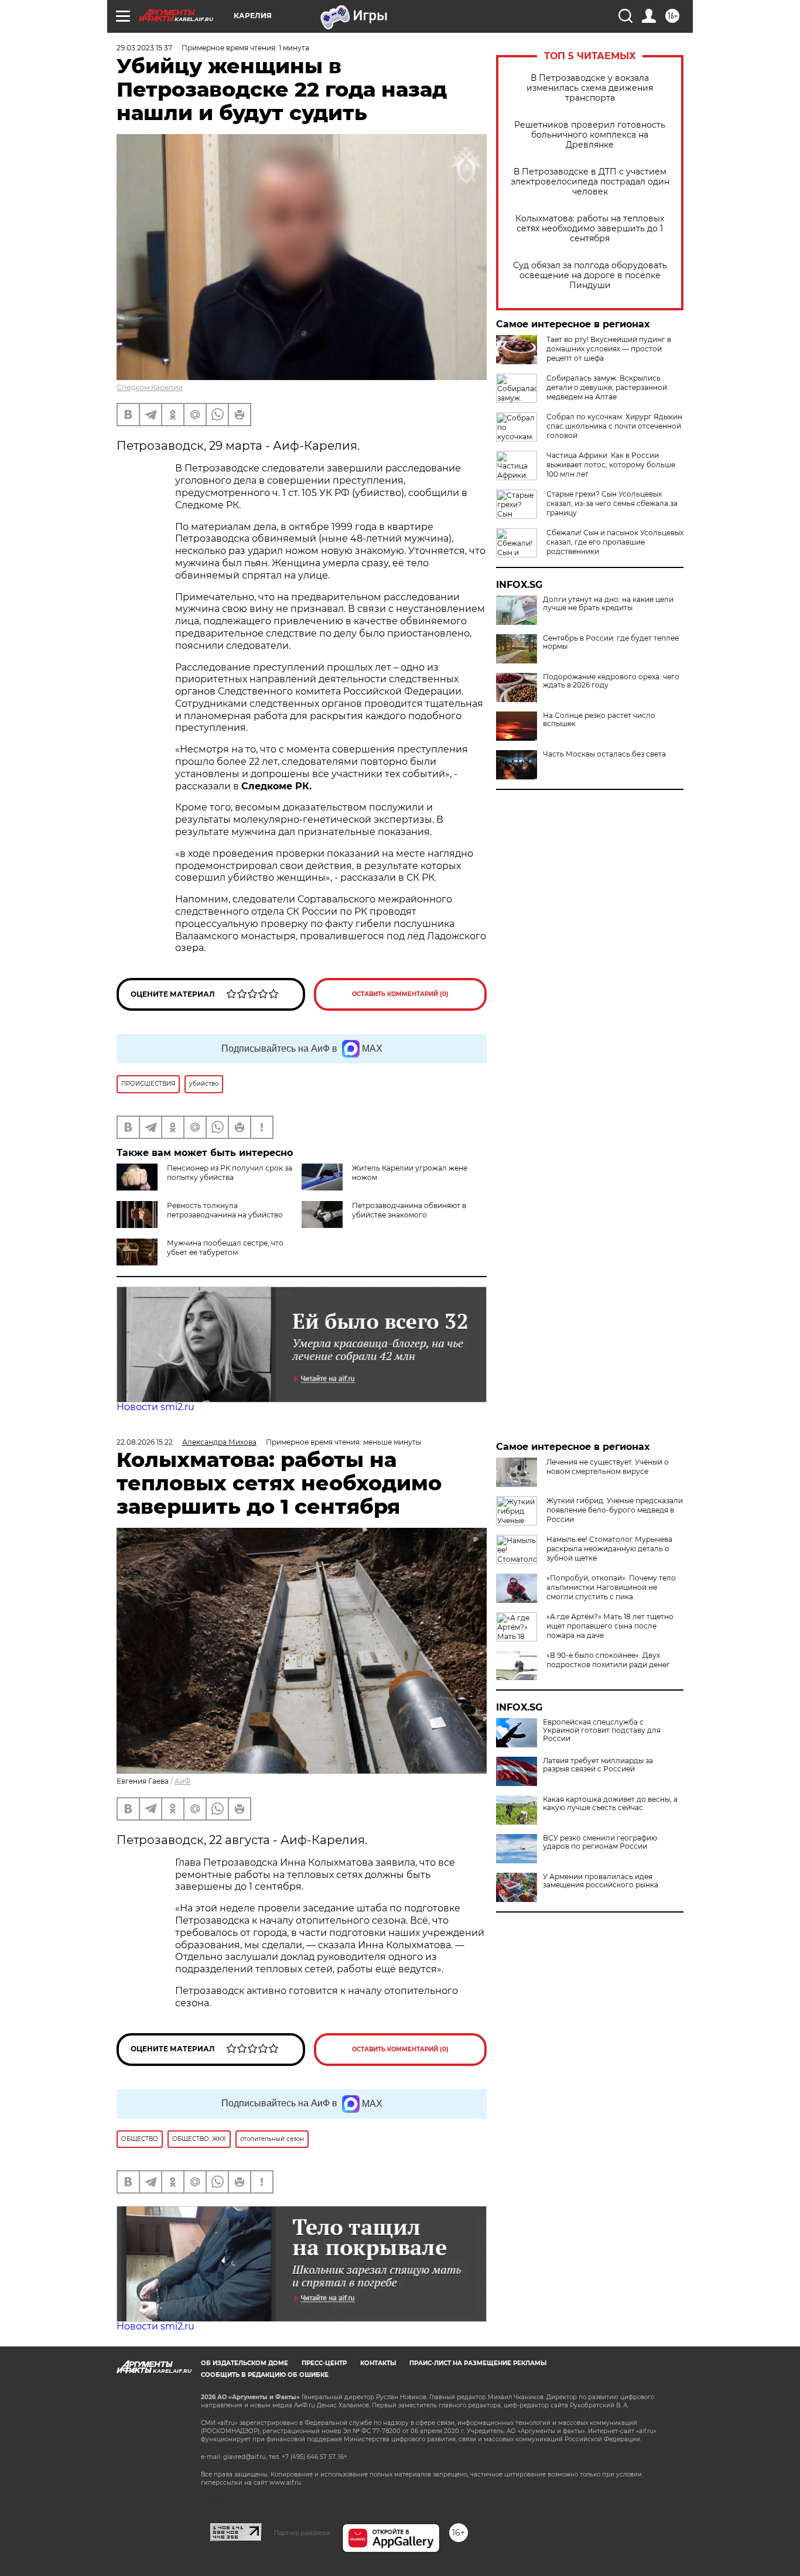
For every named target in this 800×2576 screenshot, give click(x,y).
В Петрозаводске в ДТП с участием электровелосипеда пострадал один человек (590, 182)
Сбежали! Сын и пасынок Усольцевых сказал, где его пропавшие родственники (615, 542)
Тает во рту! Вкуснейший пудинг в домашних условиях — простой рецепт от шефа (609, 349)
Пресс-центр (324, 2363)
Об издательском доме (245, 2363)
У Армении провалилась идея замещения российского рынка (601, 1881)
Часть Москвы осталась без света (604, 754)
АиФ (183, 1781)
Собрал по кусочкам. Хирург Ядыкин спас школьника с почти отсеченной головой (614, 426)
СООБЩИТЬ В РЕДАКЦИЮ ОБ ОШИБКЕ (265, 2375)
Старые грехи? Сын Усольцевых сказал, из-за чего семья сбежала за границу (612, 503)
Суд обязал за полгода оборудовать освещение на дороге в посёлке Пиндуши (590, 276)
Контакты (378, 2363)
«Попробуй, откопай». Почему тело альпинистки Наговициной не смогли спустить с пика (611, 1587)
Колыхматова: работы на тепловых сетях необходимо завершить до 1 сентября (590, 229)
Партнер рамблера (302, 2533)
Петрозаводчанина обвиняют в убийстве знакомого (409, 1210)
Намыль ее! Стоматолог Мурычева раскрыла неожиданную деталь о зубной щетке (609, 1549)
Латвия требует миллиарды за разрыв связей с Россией (598, 1765)
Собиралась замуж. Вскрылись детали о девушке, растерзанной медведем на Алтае (607, 387)
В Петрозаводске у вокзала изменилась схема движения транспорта (590, 88)
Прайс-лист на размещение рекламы (478, 2363)
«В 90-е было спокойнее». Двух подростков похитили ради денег (608, 1660)
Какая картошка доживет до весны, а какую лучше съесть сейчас (610, 1804)
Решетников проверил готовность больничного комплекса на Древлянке (590, 135)
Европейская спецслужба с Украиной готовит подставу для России (602, 1730)
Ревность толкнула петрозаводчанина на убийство (225, 1210)
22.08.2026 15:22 (145, 1442)
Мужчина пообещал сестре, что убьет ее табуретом (225, 1248)
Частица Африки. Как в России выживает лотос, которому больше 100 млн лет (611, 465)
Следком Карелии (150, 387)
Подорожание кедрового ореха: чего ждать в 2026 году (611, 681)
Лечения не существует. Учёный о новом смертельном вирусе (608, 1467)
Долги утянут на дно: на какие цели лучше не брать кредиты (608, 604)
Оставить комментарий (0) (400, 994)
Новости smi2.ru (155, 1407)
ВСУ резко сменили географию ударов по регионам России (600, 1842)
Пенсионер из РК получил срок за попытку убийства (230, 1173)
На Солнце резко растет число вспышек (599, 720)
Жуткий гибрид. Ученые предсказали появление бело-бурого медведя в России (615, 1510)
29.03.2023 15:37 (144, 48)
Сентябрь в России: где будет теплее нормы (611, 642)
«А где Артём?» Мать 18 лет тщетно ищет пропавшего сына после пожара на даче (610, 1626)
